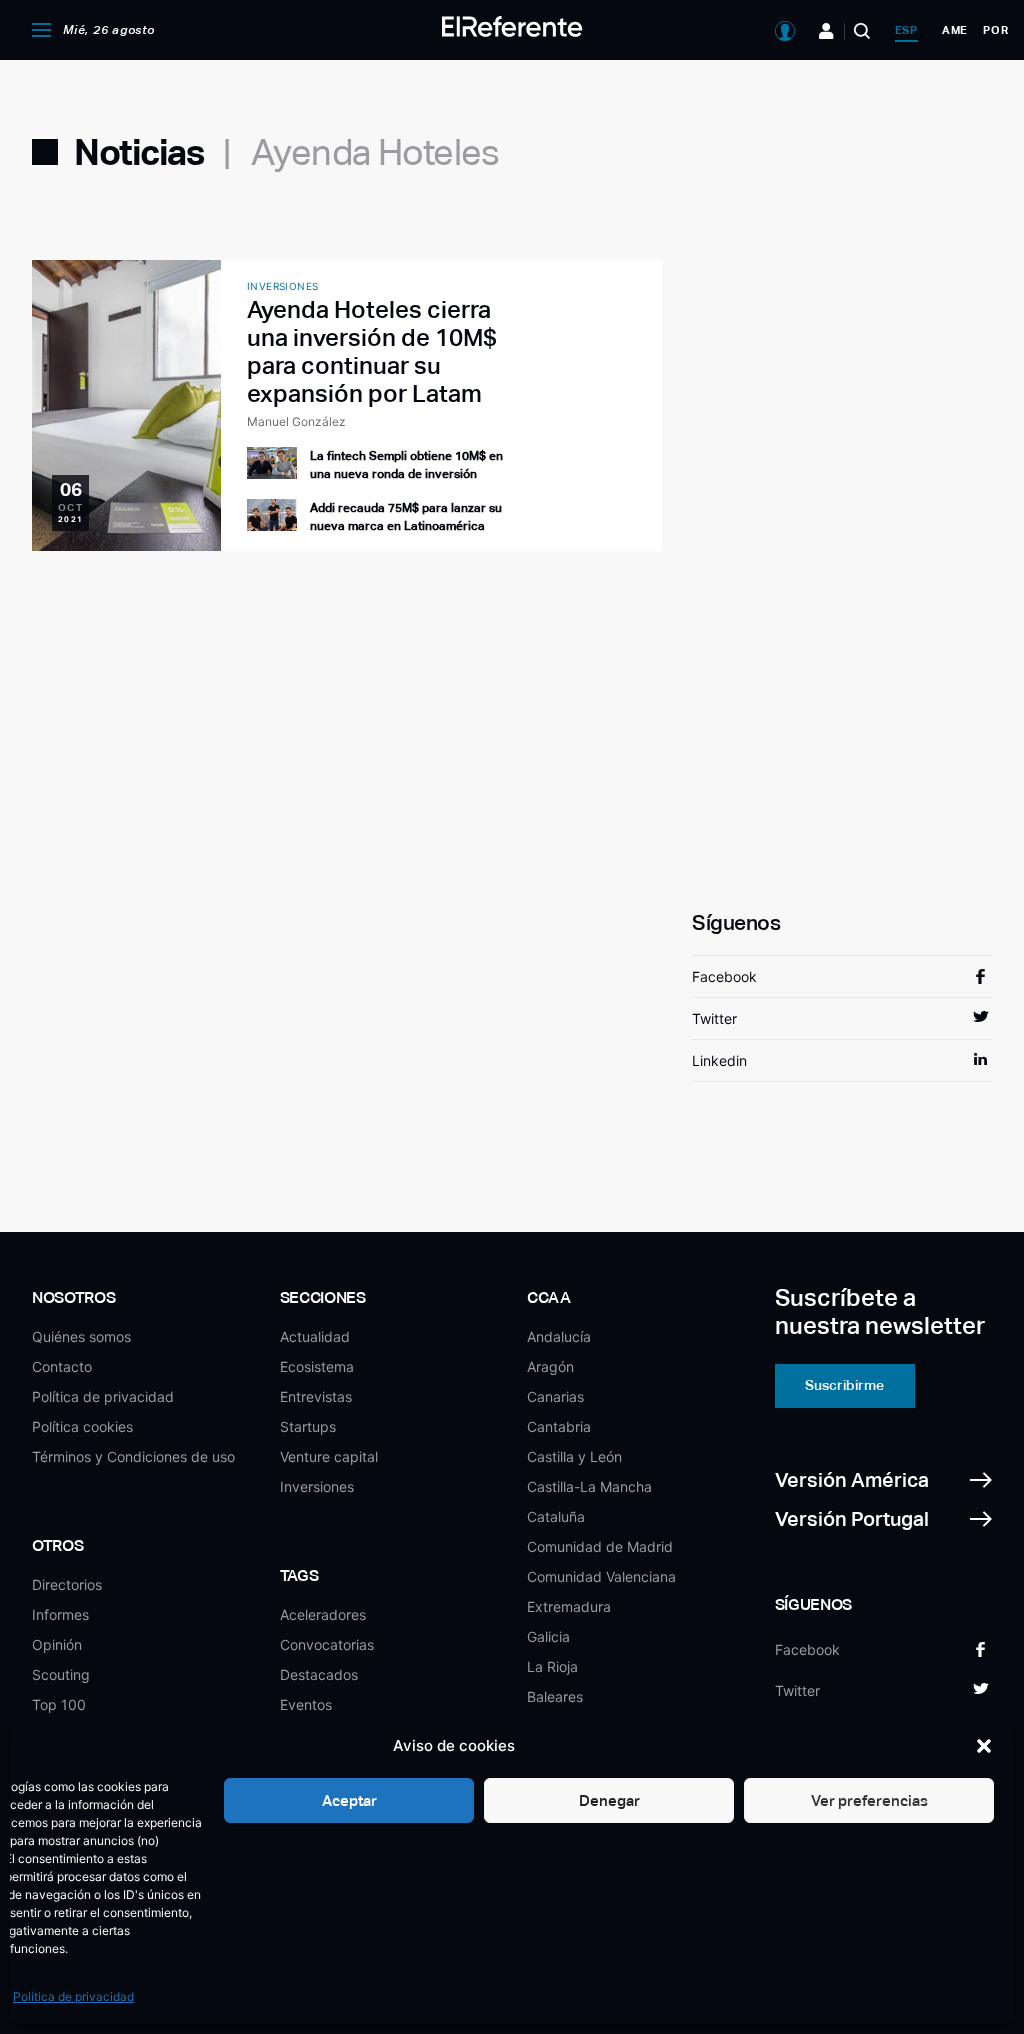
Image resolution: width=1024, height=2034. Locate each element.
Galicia (548, 1636)
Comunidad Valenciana (601, 1576)
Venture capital (329, 1456)
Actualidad (315, 1336)
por (995, 30)
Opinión (57, 1644)
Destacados (319, 1674)
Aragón (550, 1366)
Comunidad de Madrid (600, 1546)
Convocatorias (327, 1644)
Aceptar (349, 1800)
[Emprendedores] (826, 31)
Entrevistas (316, 1396)
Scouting (61, 1674)
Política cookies (82, 1426)
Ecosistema (317, 1366)
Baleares (555, 1696)
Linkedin (719, 1060)
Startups (308, 1426)
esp (906, 30)
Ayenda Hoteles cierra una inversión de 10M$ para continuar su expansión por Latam (372, 351)
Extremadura (569, 1606)
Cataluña (556, 1516)
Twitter (714, 1018)
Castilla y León (574, 1456)
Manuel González (296, 421)
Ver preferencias (869, 1800)
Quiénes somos (81, 1336)
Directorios (67, 1584)
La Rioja (552, 1666)
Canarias (555, 1396)
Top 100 (59, 1704)
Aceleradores (323, 1614)
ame (955, 30)
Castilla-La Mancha (589, 1486)
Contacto (62, 1366)
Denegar (609, 1800)
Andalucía (559, 1336)
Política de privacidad (73, 1996)
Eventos (306, 1704)
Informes (60, 1614)
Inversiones (317, 1486)
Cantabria (559, 1426)
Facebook (724, 976)
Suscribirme (844, 1385)
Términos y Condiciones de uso (133, 1456)
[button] (984, 1746)
